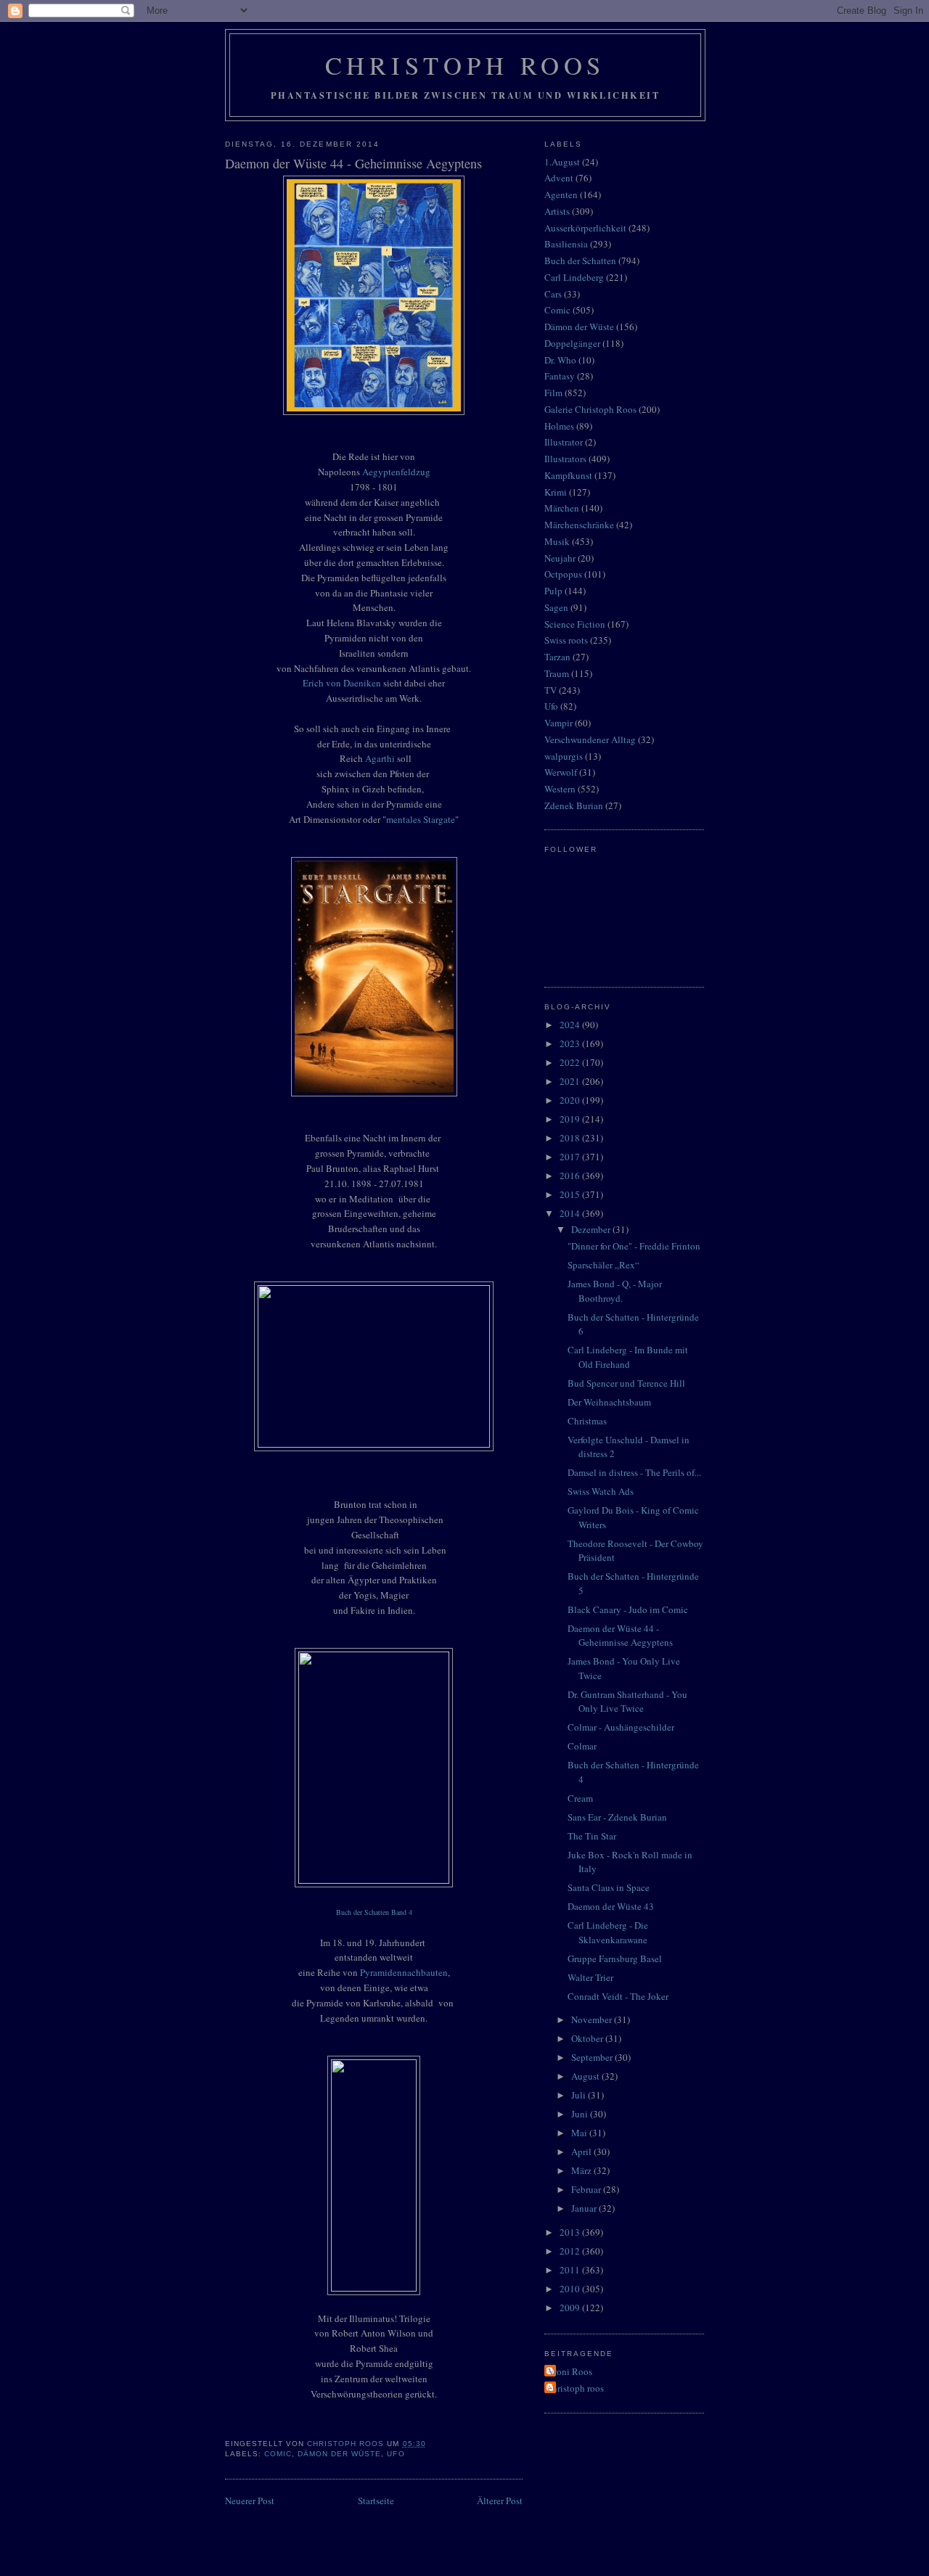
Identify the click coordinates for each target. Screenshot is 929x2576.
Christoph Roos (466, 65)
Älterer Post (500, 2501)
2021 (571, 1081)
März (582, 2170)
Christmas (587, 1421)
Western (560, 789)
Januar (585, 2208)
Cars (553, 294)
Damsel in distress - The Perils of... (634, 1472)
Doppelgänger (572, 343)
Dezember (592, 1229)
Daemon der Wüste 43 (611, 1906)
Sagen (556, 607)
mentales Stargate (421, 819)
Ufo (396, 2454)
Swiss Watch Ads (601, 1491)
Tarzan (557, 657)
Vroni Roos (570, 2371)
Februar (587, 2189)
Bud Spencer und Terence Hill (626, 1383)
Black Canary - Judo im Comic (628, 1609)
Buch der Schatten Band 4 (374, 1912)
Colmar (582, 1746)
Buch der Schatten (580, 261)
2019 (571, 1119)
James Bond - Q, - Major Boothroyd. (615, 1291)
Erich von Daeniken (342, 683)
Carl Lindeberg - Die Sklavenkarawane (608, 1932)
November (593, 2019)
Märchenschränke (579, 525)
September (593, 2057)
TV (551, 690)
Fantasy (560, 376)
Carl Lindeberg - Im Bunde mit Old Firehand (628, 1357)
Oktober (588, 2038)
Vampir (558, 723)
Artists (557, 211)
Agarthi (380, 758)
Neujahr (560, 558)
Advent (559, 178)
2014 (571, 1213)
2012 (571, 2251)
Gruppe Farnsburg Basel (615, 1958)
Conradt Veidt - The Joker (618, 1996)
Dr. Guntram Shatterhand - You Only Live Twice (627, 1702)
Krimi (556, 492)
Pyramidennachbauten (404, 1972)
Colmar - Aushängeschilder (621, 1727)
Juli (580, 2095)
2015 (571, 1194)
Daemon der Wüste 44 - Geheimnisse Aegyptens (620, 1636)
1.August (562, 162)
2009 (571, 2308)
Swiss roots (566, 640)
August (586, 2076)
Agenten (561, 194)
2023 (571, 1043)
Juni (581, 2114)
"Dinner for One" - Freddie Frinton (634, 1246)
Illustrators (565, 459)
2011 (571, 2270)
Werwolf (561, 772)
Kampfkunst (568, 475)
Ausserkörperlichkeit (585, 228)
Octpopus (563, 574)
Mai (580, 2133)
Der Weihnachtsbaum (609, 1402)
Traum (557, 673)
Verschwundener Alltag (590, 739)
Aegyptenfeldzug (396, 472)
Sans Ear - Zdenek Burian (617, 1817)
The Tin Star (592, 1836)
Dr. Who (560, 360)
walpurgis (564, 756)
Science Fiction (575, 624)
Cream (580, 1798)
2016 (571, 1176)
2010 (571, 2289)
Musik (557, 541)
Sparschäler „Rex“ (603, 1265)
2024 (571, 1025)
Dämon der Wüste (339, 2454)
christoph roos (576, 2388)
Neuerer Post (250, 2501)
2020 (571, 1100)
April (582, 2152)
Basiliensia (566, 244)
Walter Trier (590, 1977)
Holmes (559, 426)
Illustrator (564, 442)
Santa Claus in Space (609, 1887)
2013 (571, 2232)
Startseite (376, 2501)
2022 (571, 1062)
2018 (571, 1138)
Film (553, 393)
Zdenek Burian (574, 805)
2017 (571, 1157)
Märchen (562, 508)
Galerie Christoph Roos (590, 409)
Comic (278, 2454)
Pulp (553, 591)
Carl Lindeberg (574, 277)
